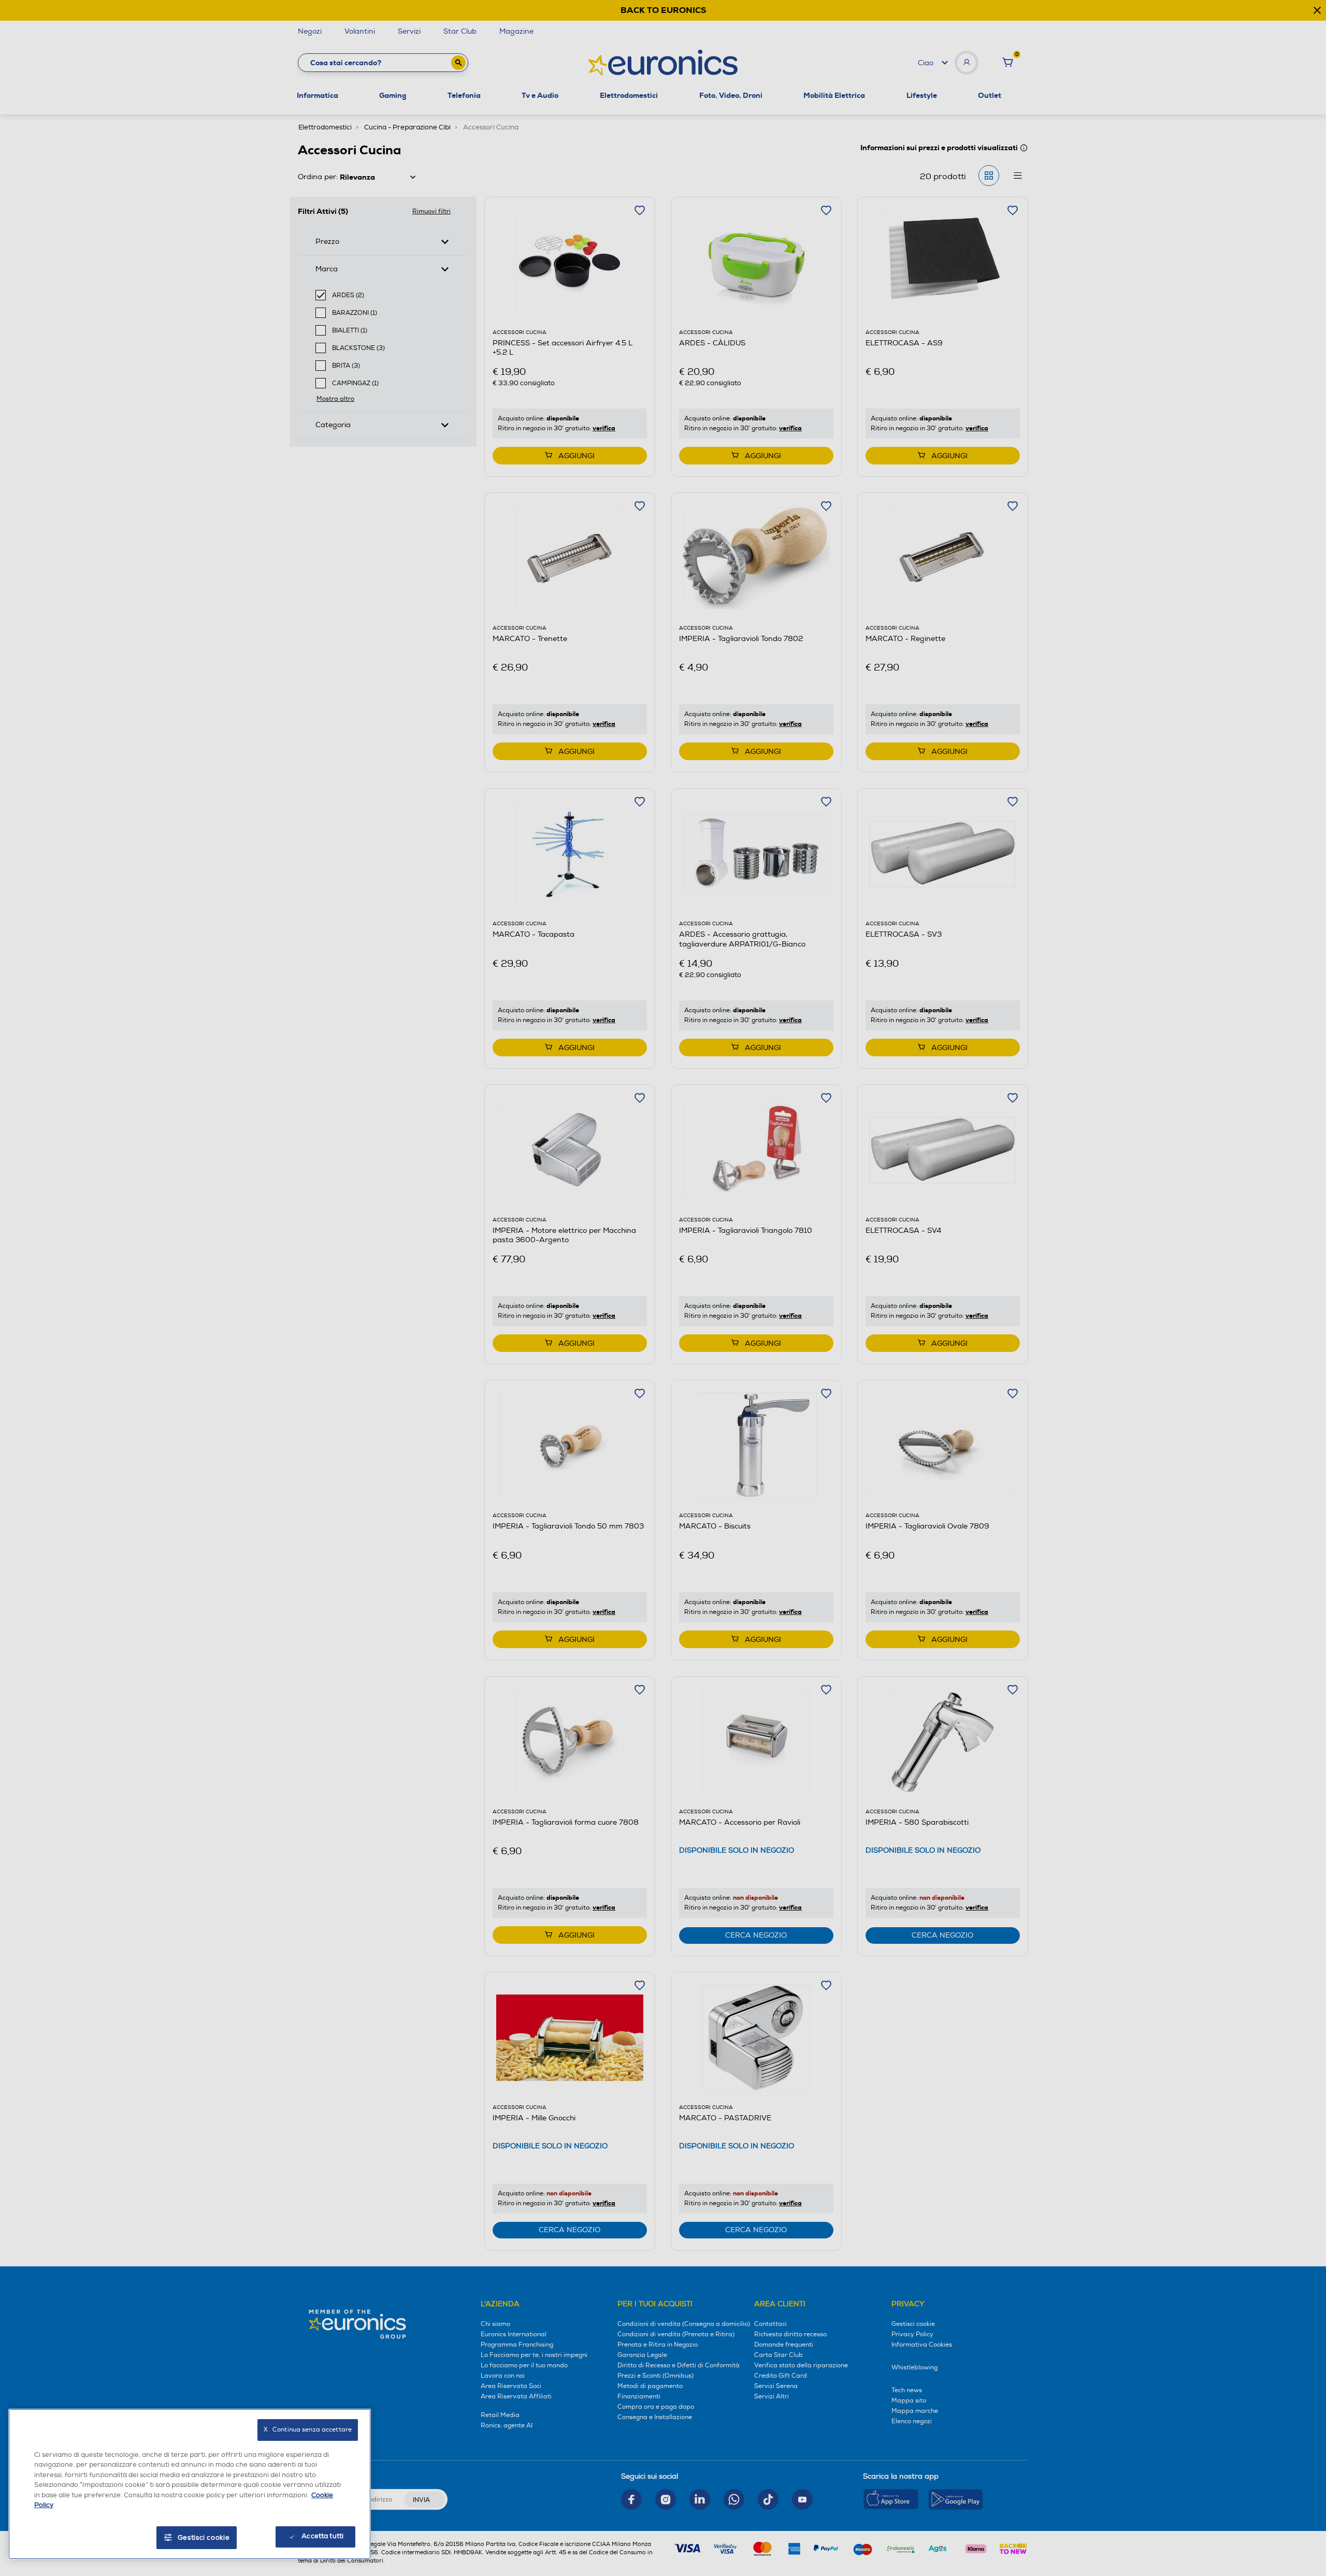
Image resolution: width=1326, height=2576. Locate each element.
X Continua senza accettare (308, 2430)
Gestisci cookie (204, 2538)
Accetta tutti (322, 2536)
